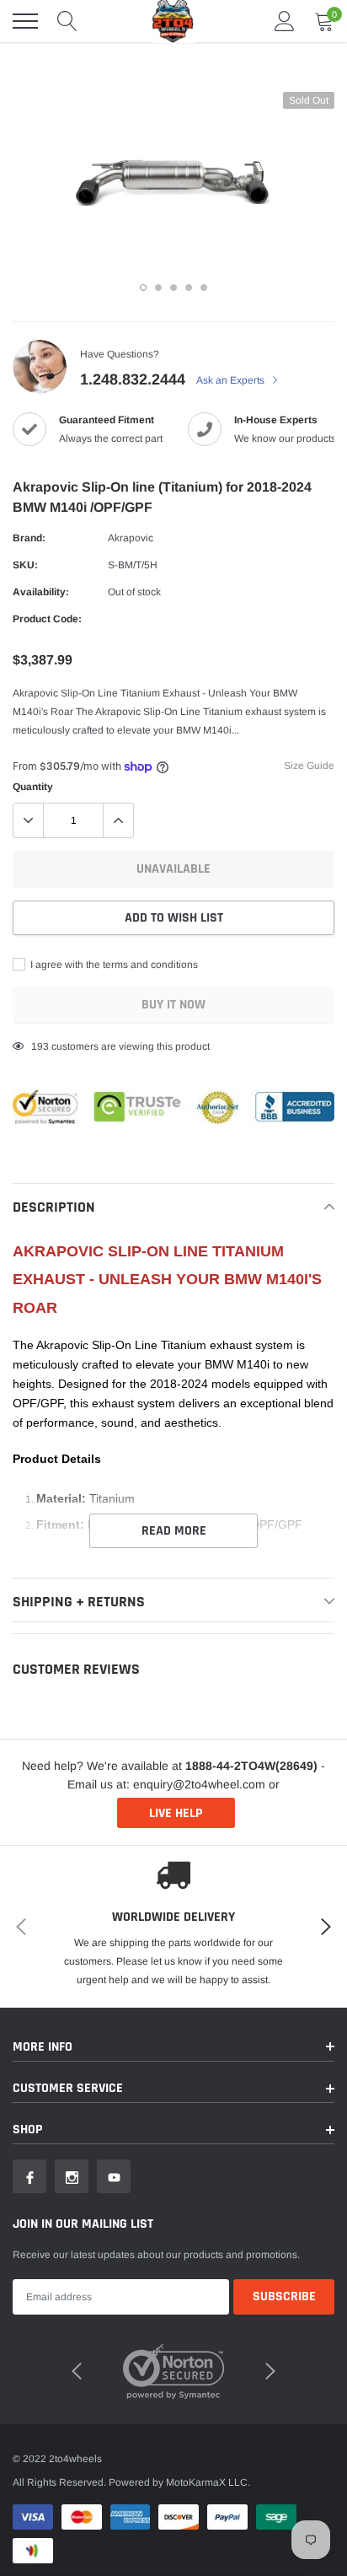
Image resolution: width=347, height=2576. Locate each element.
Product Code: (47, 619)
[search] (67, 21)
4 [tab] (189, 288)
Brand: (29, 538)
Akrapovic (131, 538)
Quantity (33, 787)
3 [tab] (173, 288)
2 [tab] (158, 288)
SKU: (25, 565)
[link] (29, 2176)
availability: (41, 592)
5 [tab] (204, 288)
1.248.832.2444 (133, 379)
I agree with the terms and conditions (113, 965)
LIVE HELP (176, 1813)
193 (40, 1046)
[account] (285, 21)
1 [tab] (143, 288)
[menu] (25, 21)
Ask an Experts (232, 380)
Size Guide (309, 766)
